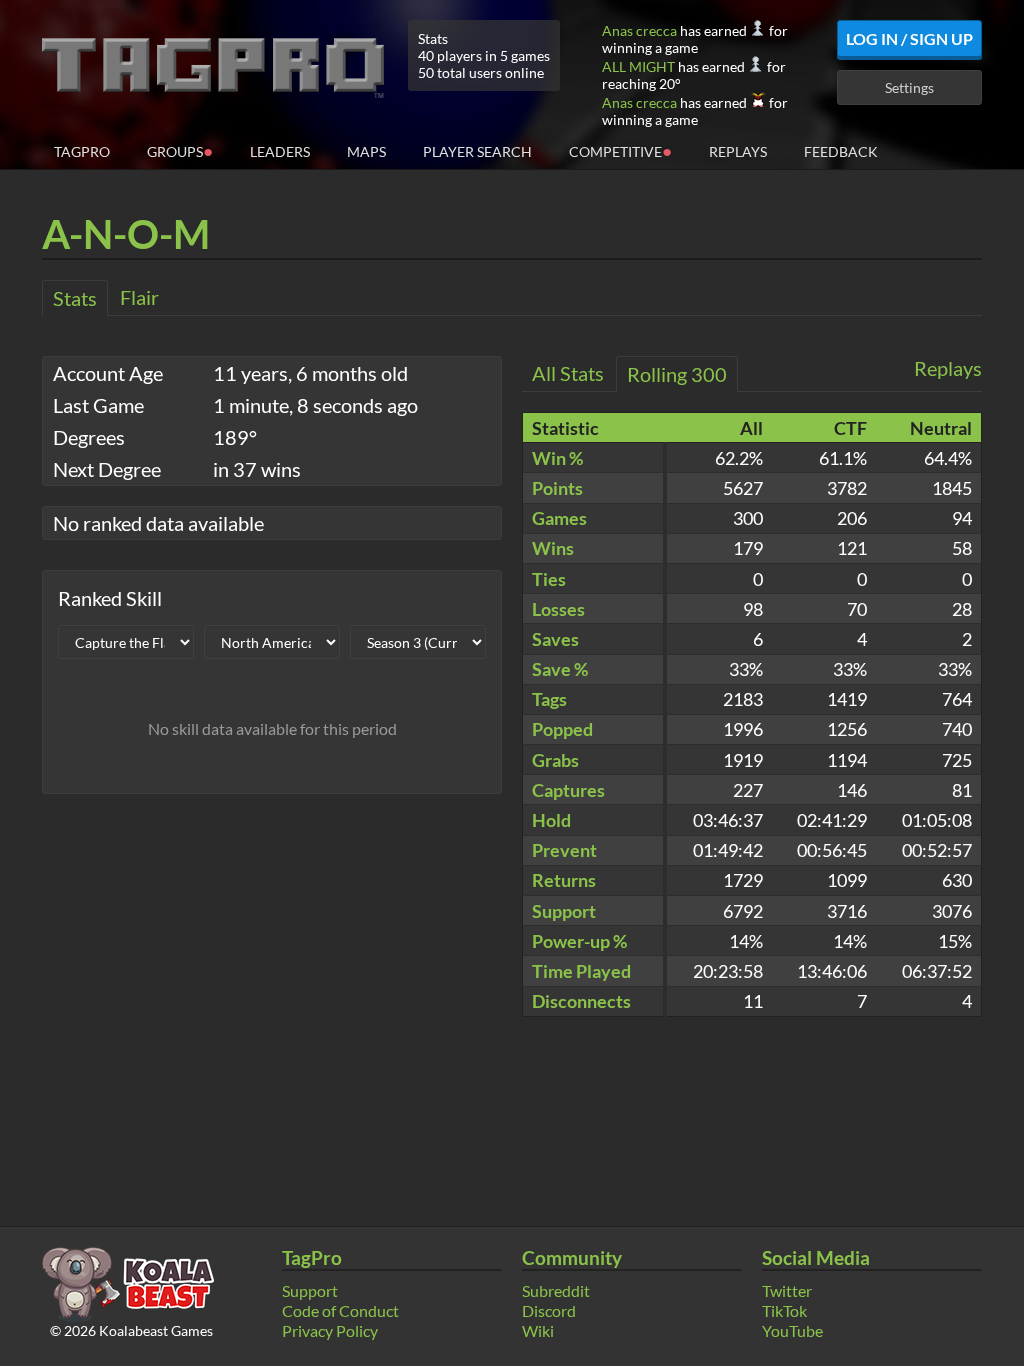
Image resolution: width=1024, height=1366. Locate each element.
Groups (180, 150)
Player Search (477, 151)
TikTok (784, 1310)
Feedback (841, 151)
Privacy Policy (330, 1330)
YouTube (792, 1330)
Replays (738, 151)
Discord (549, 1310)
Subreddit (556, 1290)
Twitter (787, 1290)
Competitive (620, 150)
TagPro (82, 151)
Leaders (280, 151)
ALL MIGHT (638, 66)
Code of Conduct (340, 1310)
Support (310, 1290)
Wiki (538, 1330)
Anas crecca (639, 30)
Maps (366, 151)
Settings (909, 87)
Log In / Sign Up (909, 38)
